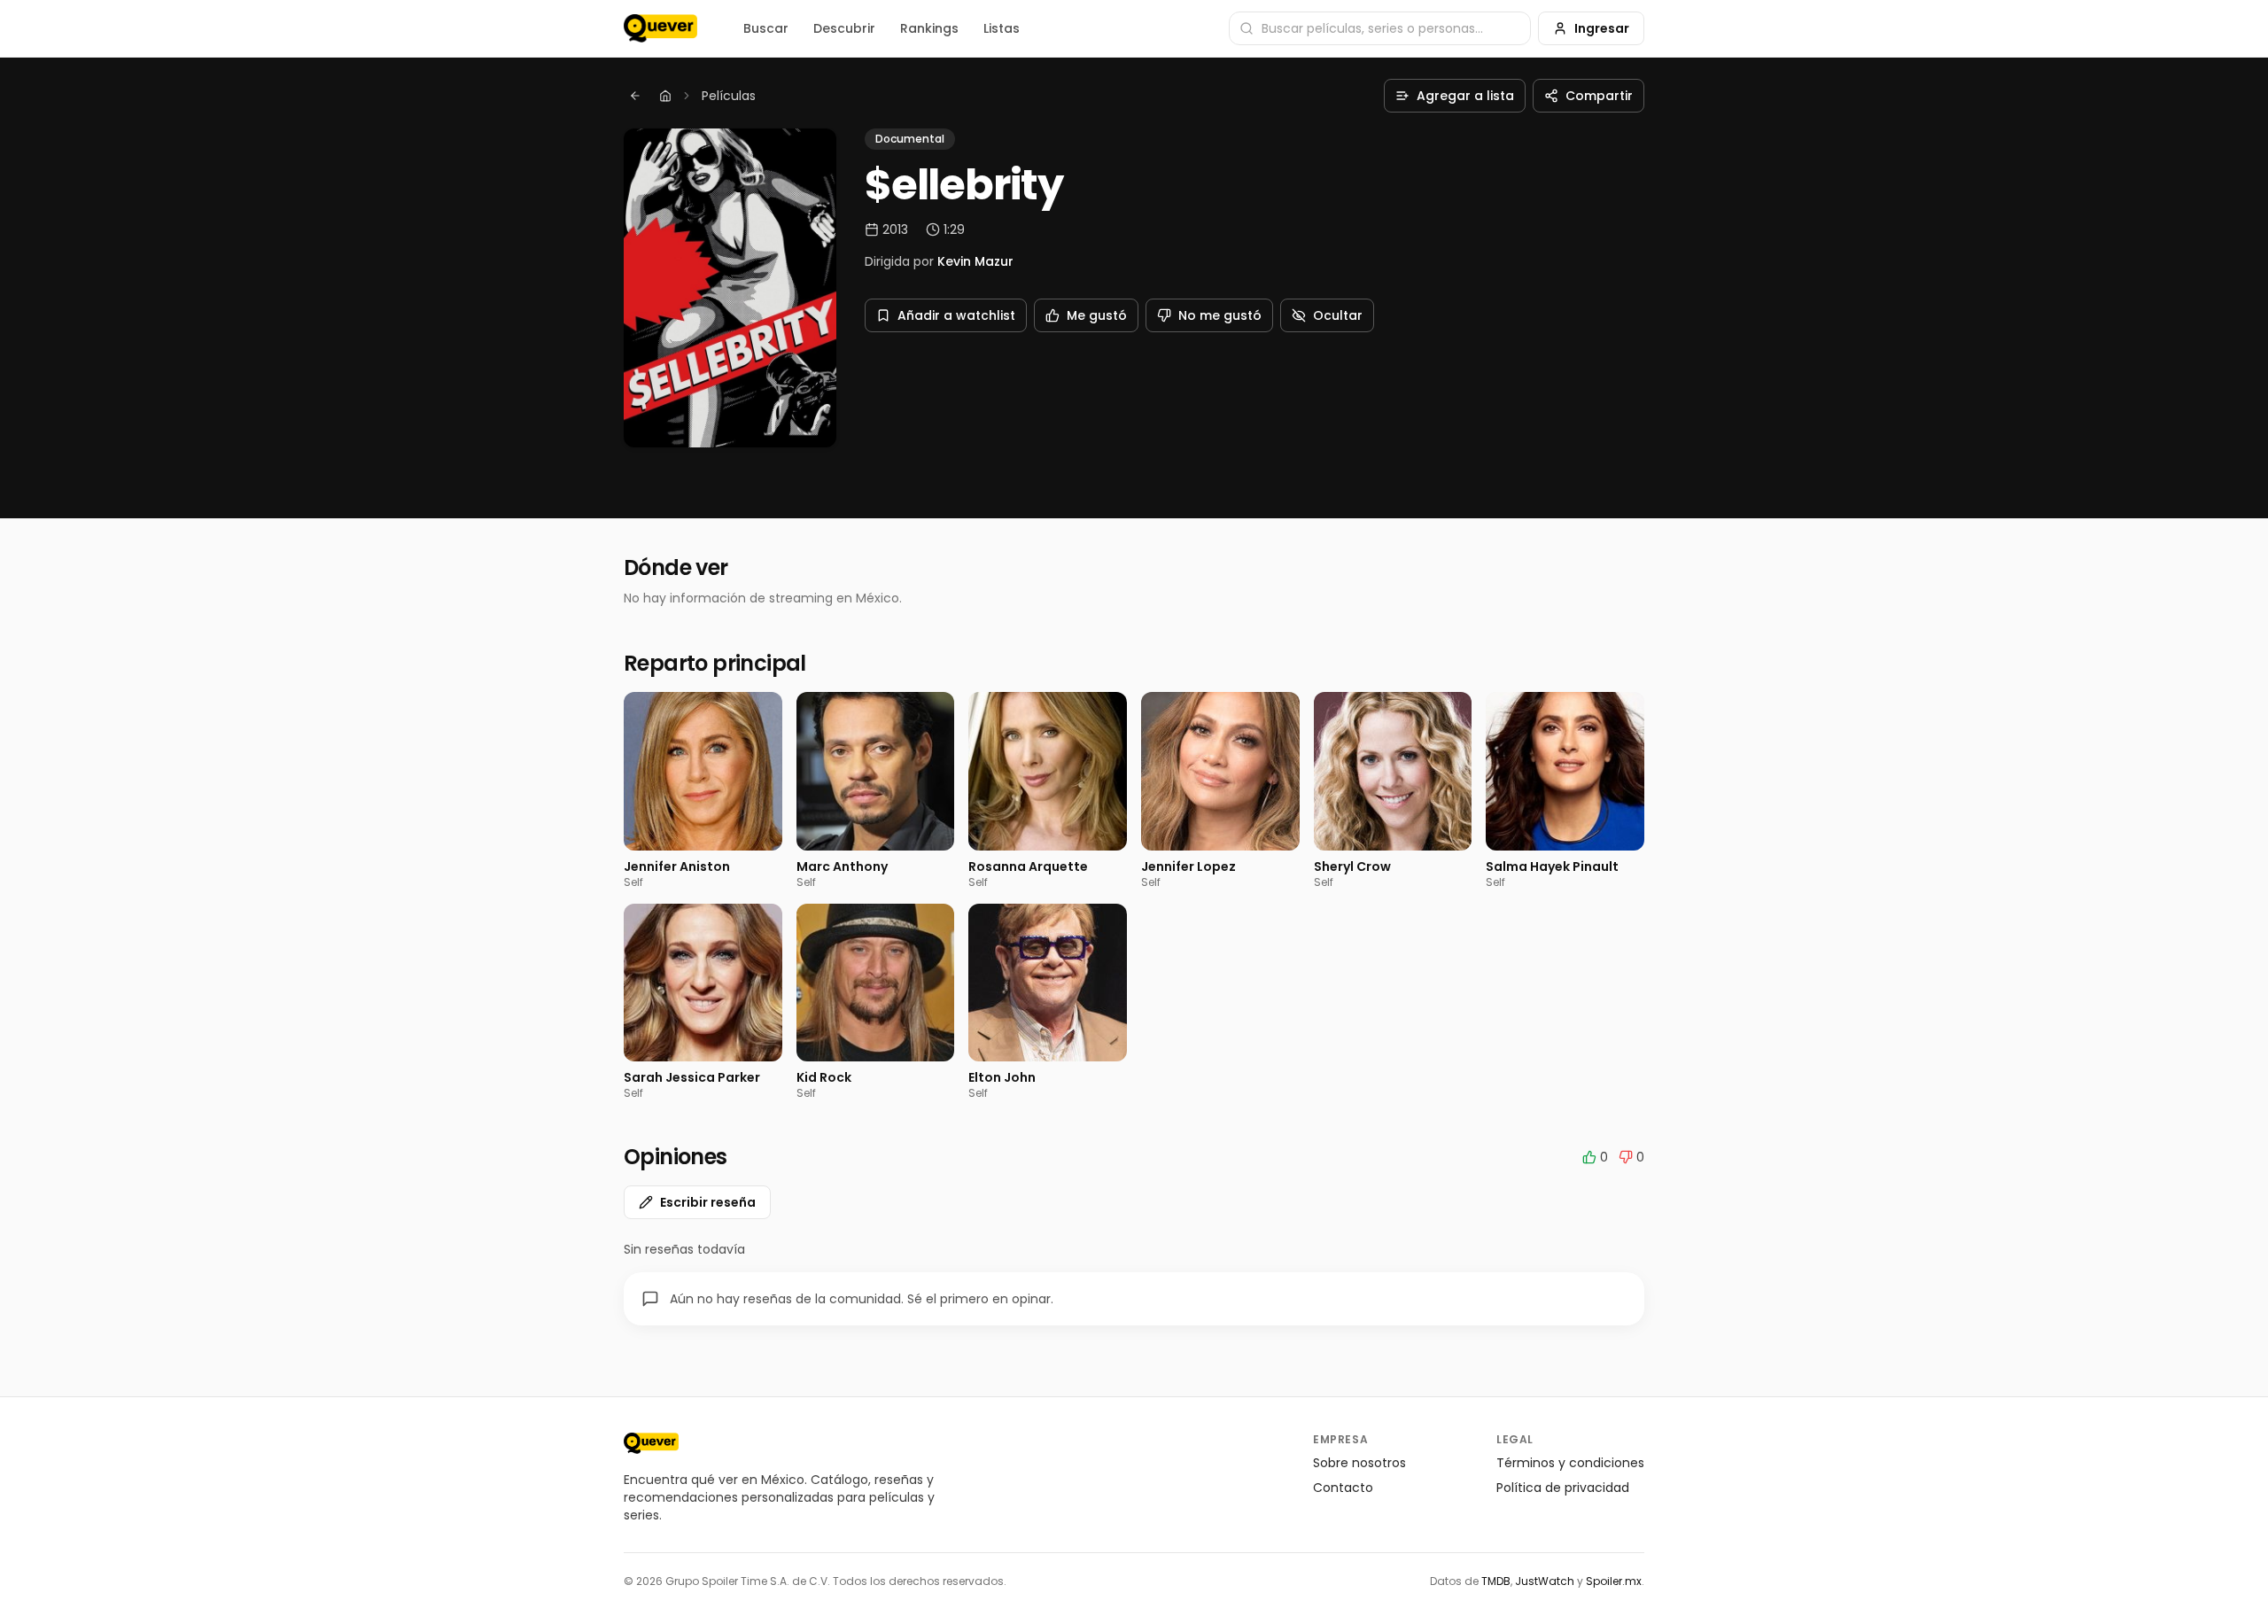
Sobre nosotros (1359, 1463)
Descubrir (844, 28)
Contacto (1343, 1488)
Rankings (929, 28)
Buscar (766, 28)
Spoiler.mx (1614, 1581)
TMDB (1496, 1581)
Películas (729, 96)
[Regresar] (635, 96)
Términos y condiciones (1570, 1463)
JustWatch (1545, 1581)
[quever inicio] (660, 28)
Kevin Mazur (975, 261)
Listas (1002, 28)
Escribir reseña (708, 1202)
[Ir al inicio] (651, 1443)
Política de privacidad (1563, 1488)
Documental (910, 139)
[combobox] (1380, 28)
